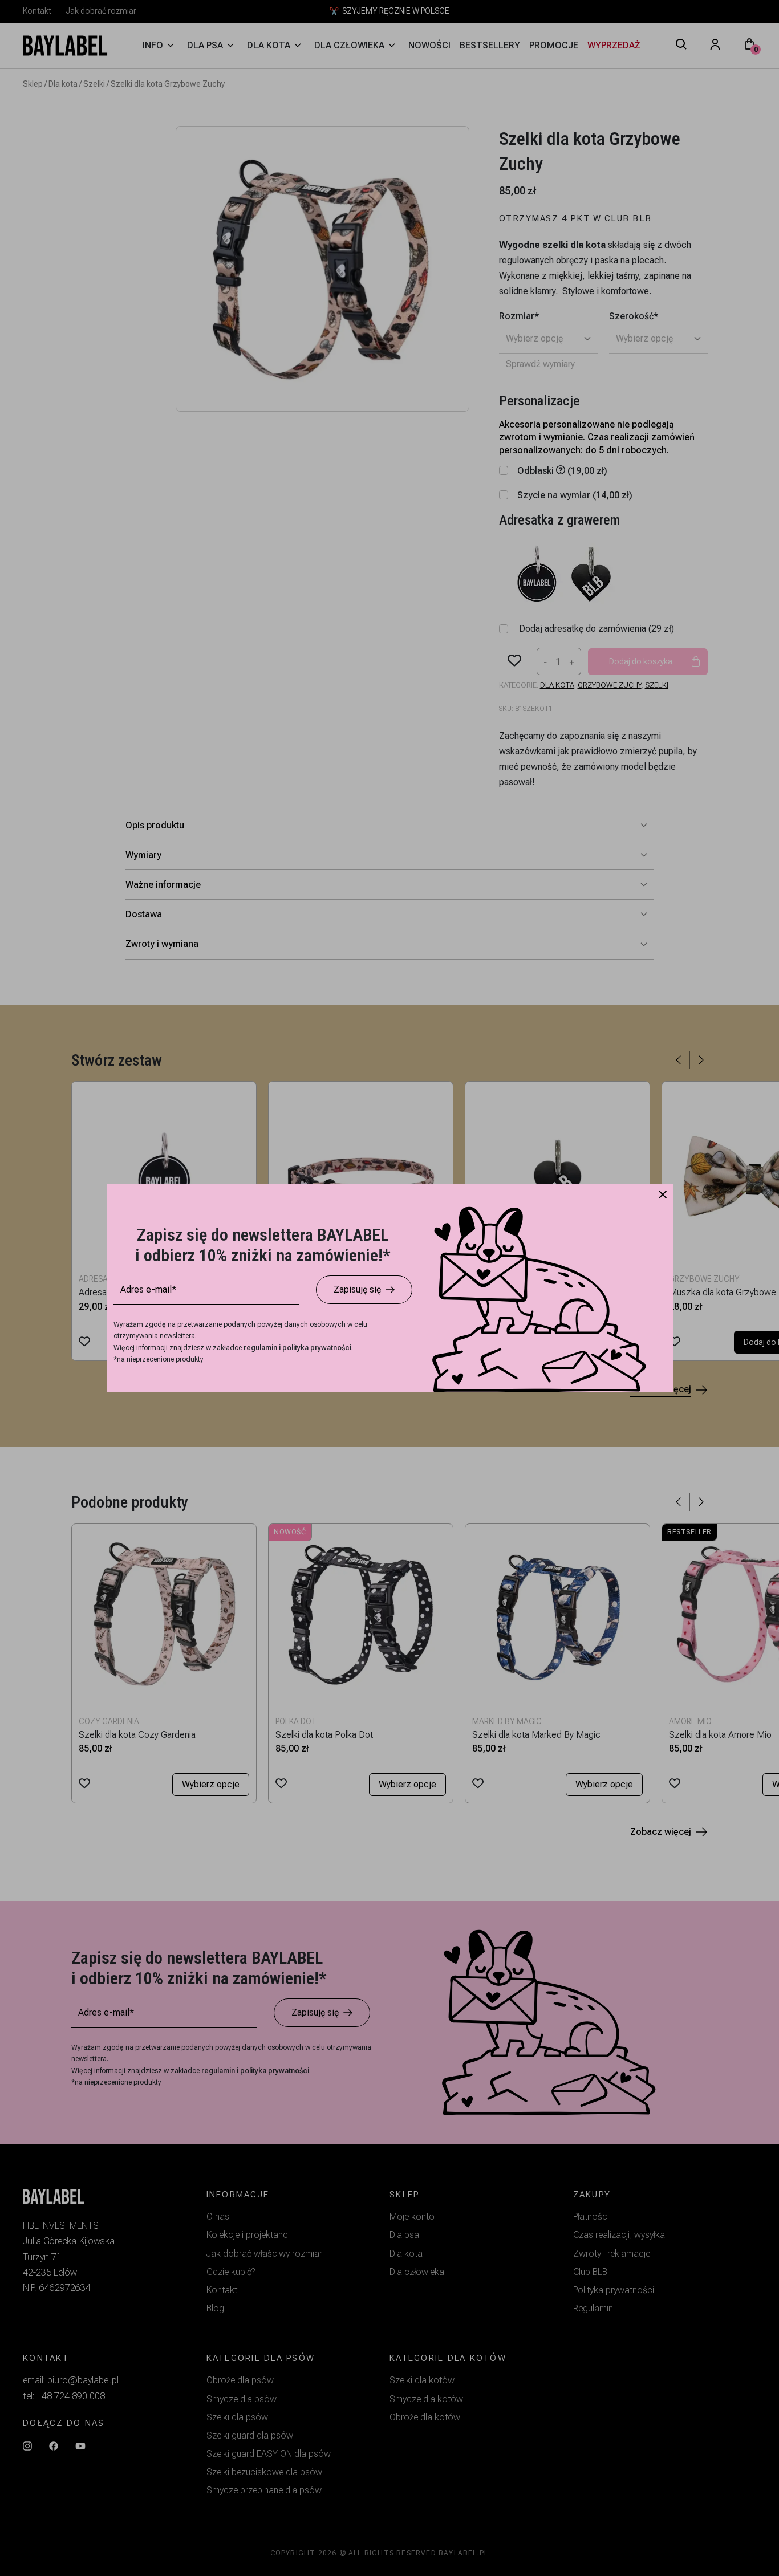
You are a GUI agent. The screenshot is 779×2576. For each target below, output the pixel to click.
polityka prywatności (317, 1348)
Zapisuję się (357, 1289)
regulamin (261, 1348)
